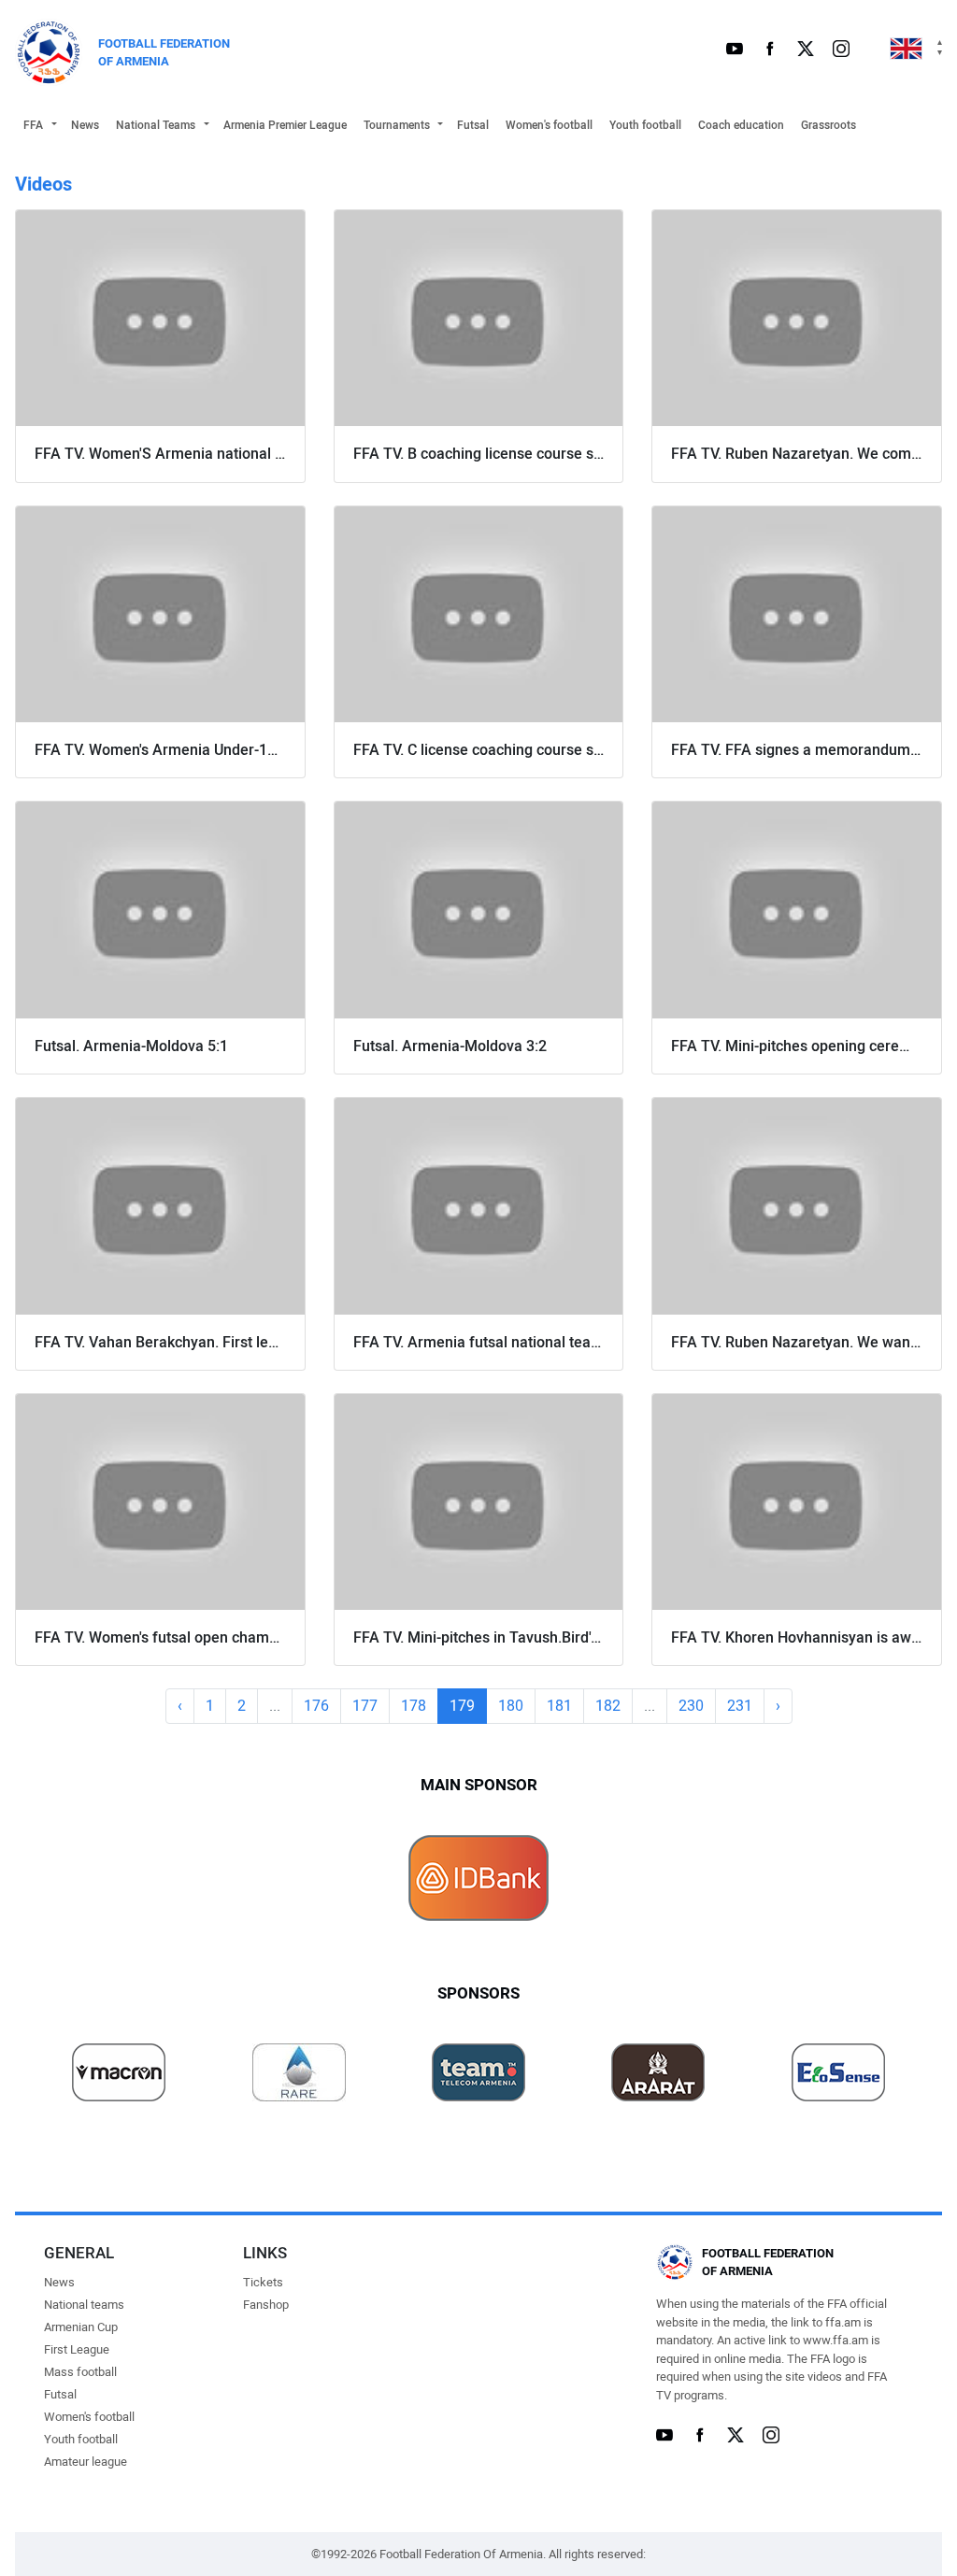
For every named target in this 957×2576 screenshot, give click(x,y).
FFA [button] (33, 125)
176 (316, 1706)
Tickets (263, 2282)
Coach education (741, 125)
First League (77, 2349)
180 (511, 1706)
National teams (84, 2305)
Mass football (80, 2372)
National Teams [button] (156, 125)
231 (740, 1706)
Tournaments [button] (397, 125)
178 (414, 1706)
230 (691, 1706)
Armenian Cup (81, 2327)
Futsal (473, 125)
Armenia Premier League (285, 125)
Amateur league (86, 2462)
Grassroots (828, 125)
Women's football (549, 125)
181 (559, 1706)
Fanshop (266, 2305)
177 (365, 1706)
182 (608, 1706)
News (85, 125)
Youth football (645, 125)
